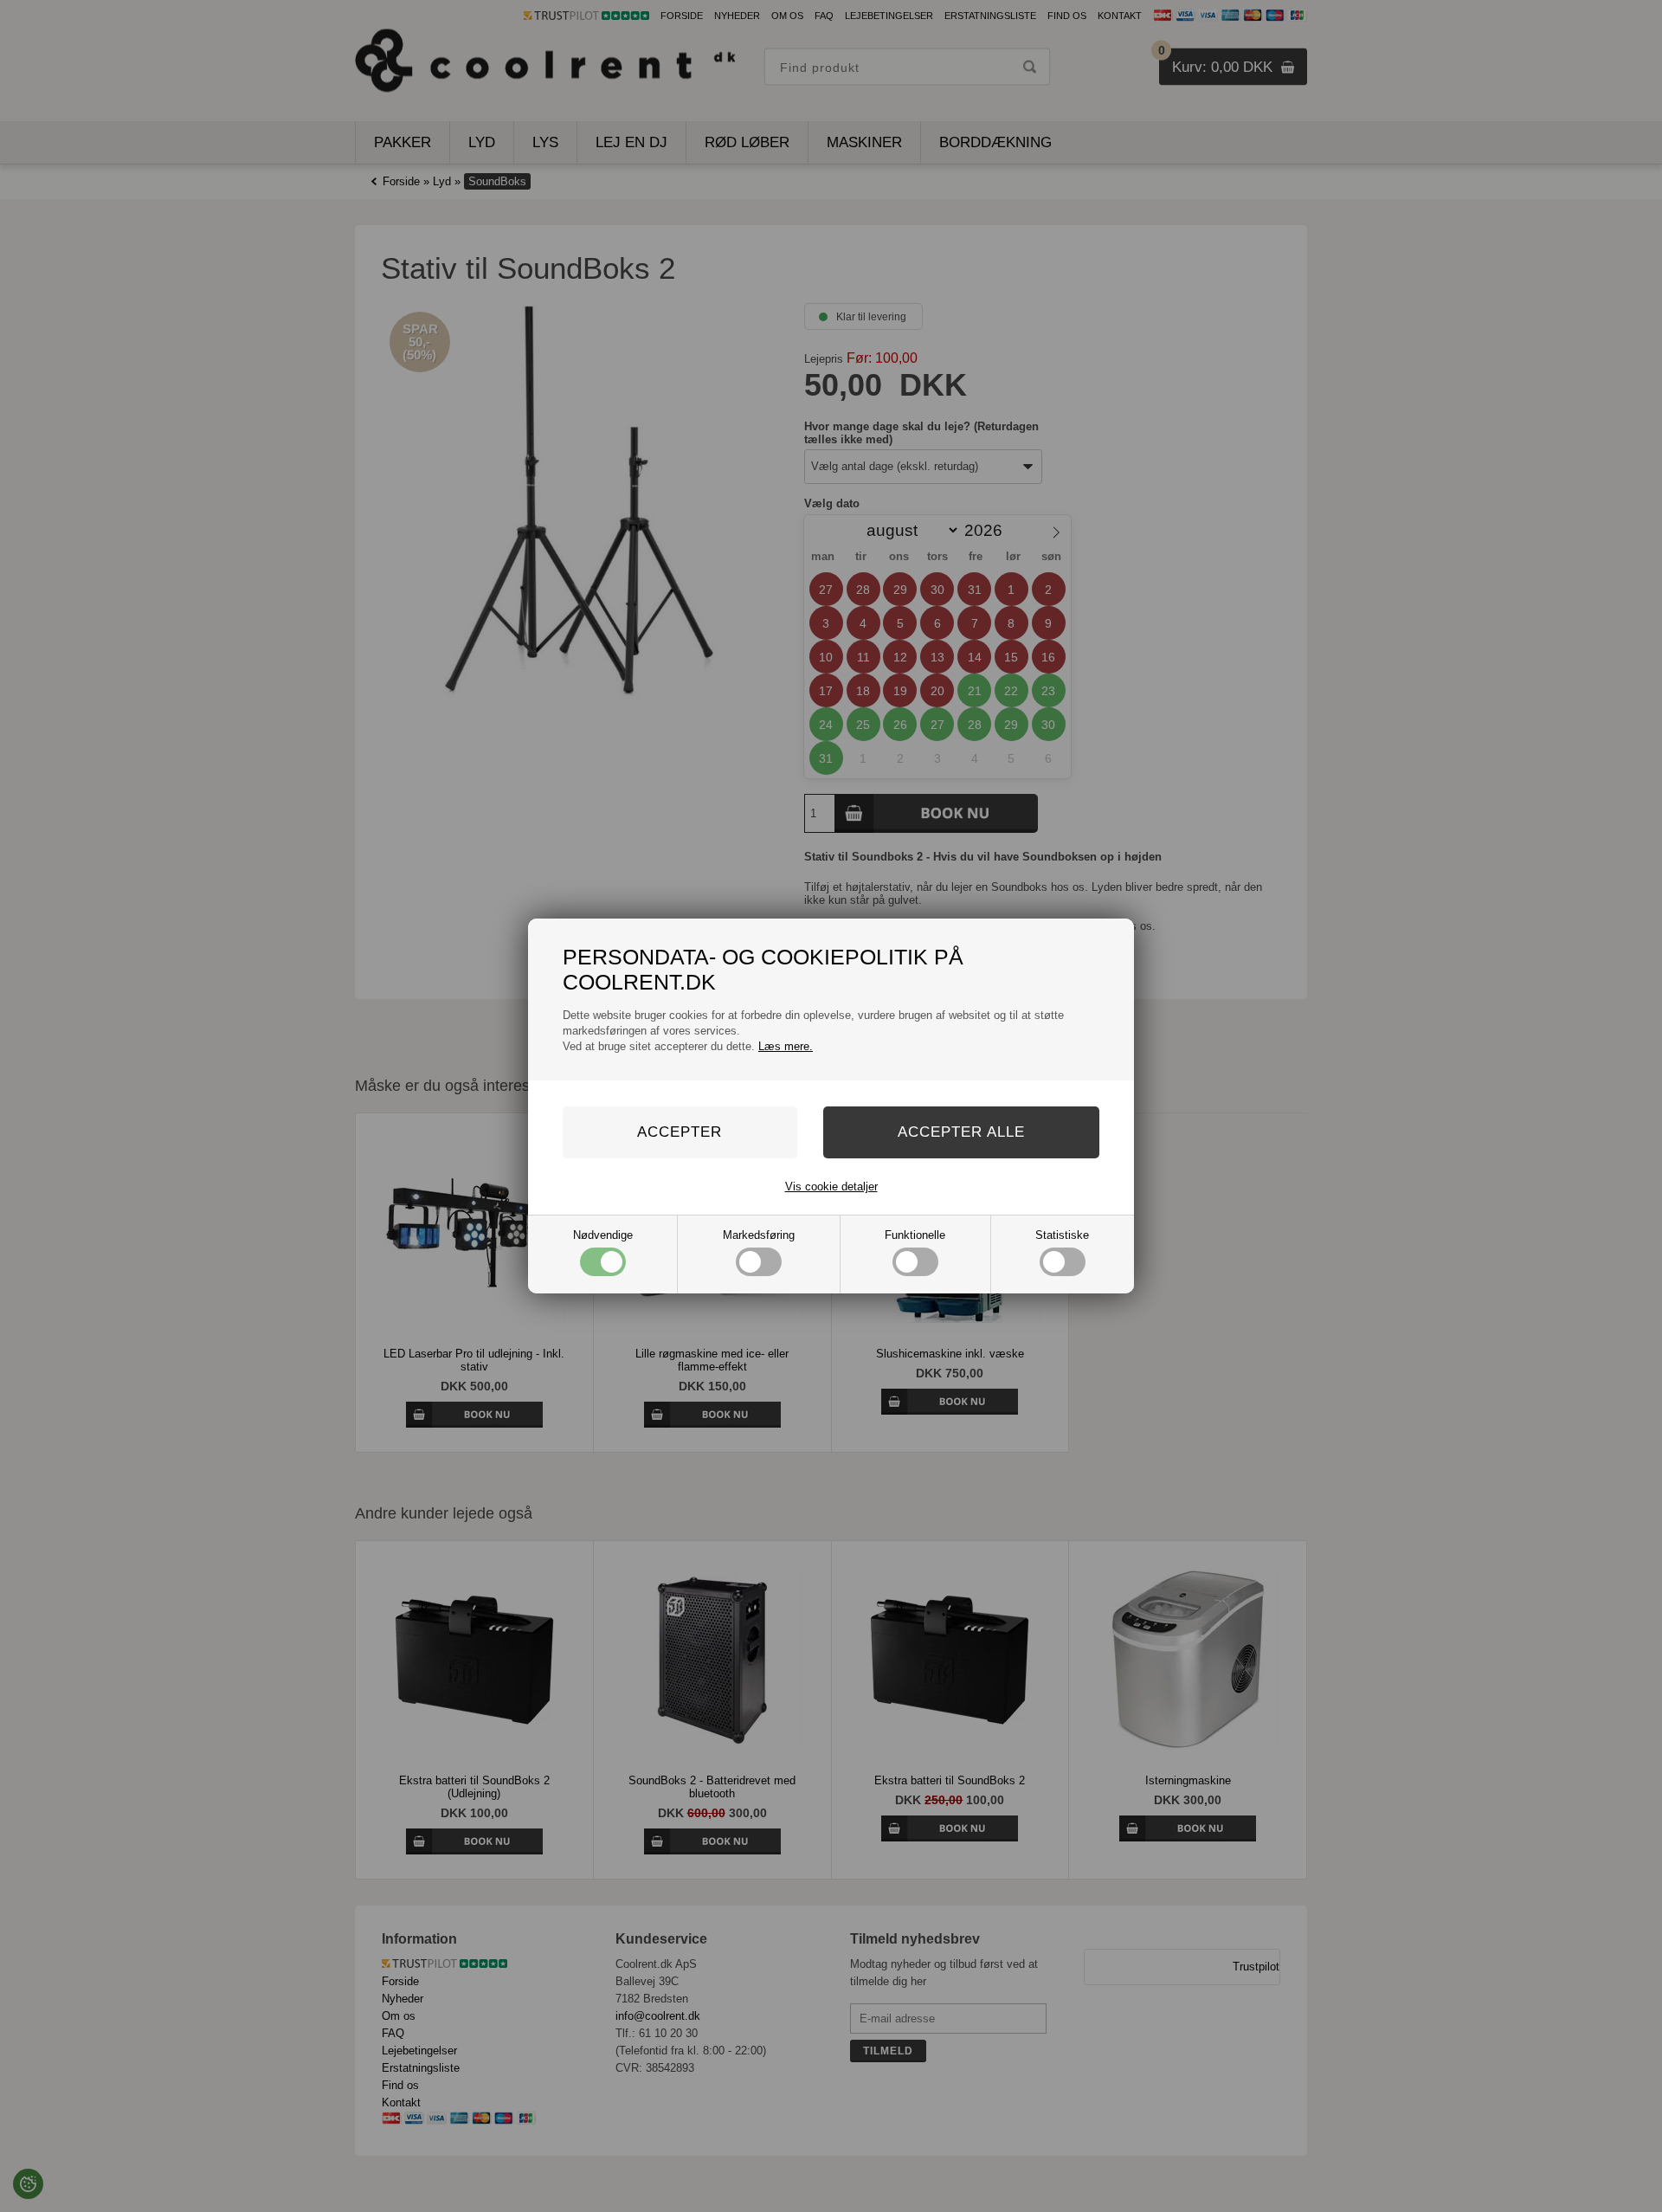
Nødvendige (603, 1235)
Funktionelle (915, 1235)
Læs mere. (786, 1046)
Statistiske (1062, 1235)
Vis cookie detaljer (831, 1187)
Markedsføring (759, 1235)
